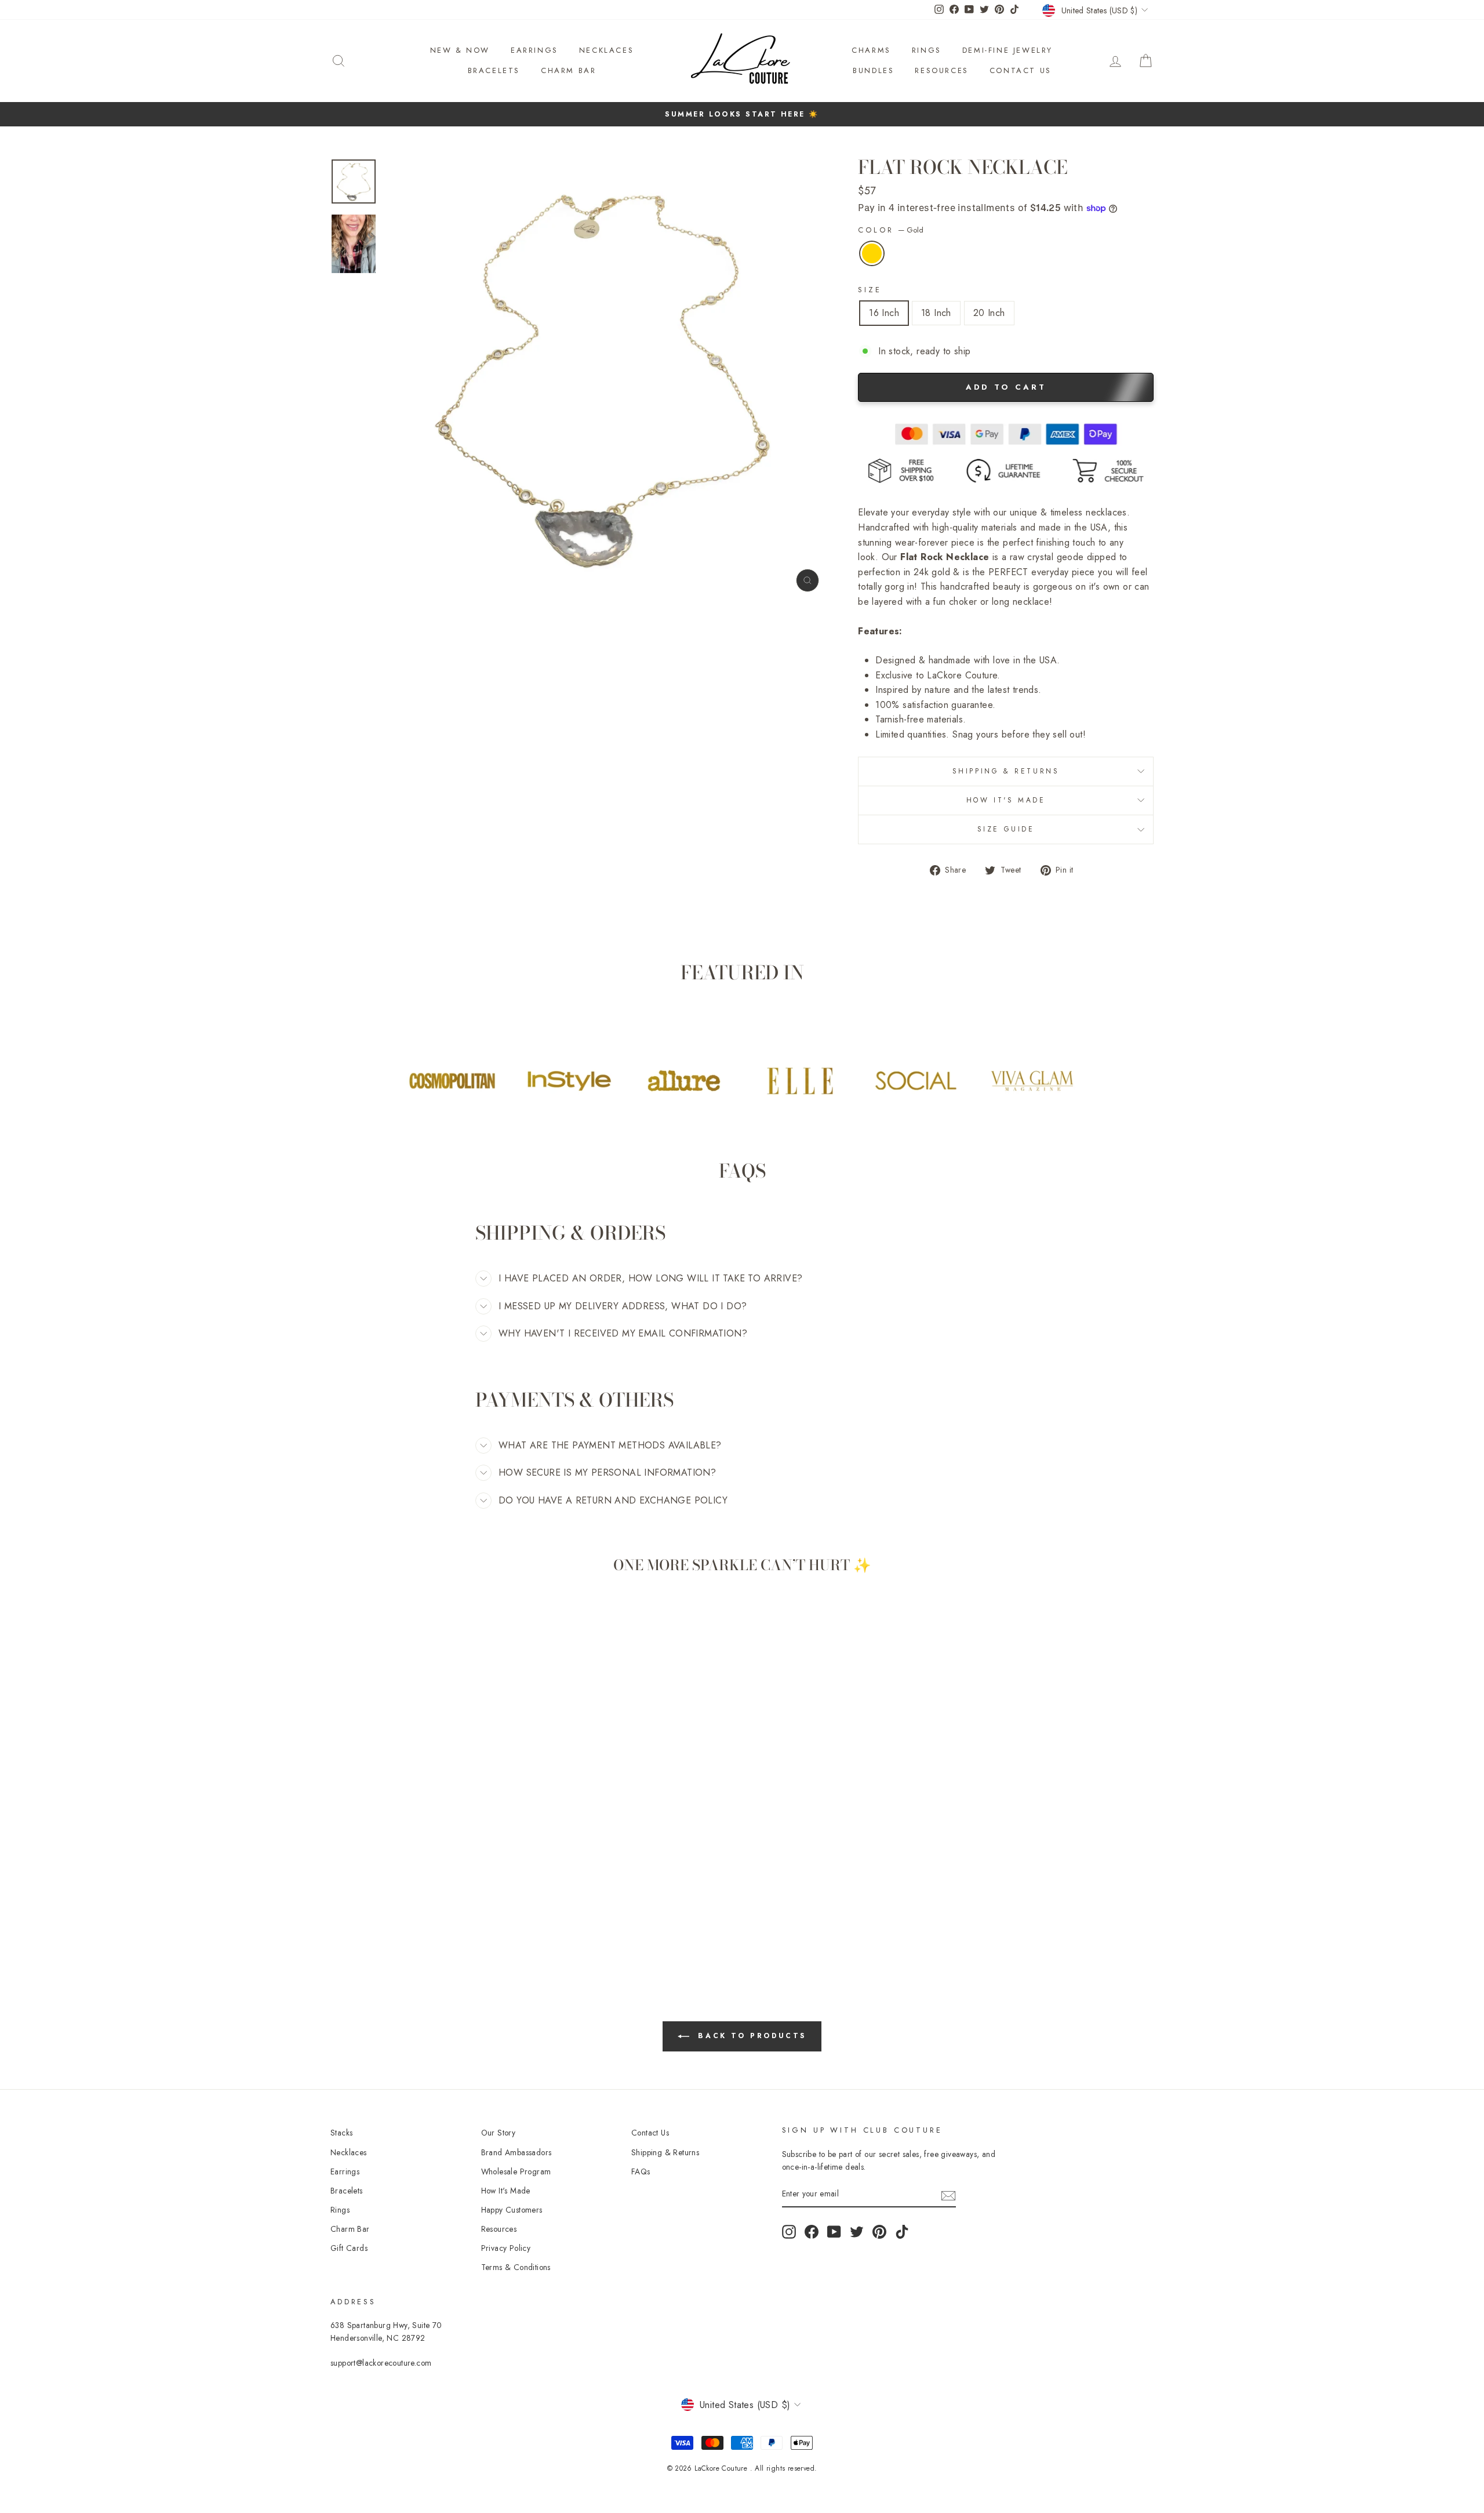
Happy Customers (512, 2210)
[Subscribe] (948, 2195)
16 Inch (884, 313)
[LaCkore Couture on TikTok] (902, 2232)
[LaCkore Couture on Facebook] (812, 2232)
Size (870, 290)
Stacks (341, 2133)
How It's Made (506, 2191)
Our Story (499, 2133)
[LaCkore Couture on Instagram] (789, 2232)
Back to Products (750, 2036)
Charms (871, 50)
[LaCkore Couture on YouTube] (834, 2232)
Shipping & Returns (1006, 771)
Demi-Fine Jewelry (1007, 50)
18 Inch (936, 313)
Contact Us (1021, 70)
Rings (927, 50)
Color (891, 230)
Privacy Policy (506, 2248)
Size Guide (1006, 829)
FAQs (641, 2171)
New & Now (460, 50)
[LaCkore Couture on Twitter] (857, 2232)
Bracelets (494, 70)
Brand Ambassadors (517, 2152)
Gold (872, 253)
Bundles (873, 70)
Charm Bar (568, 70)
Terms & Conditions (516, 2267)
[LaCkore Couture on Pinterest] (879, 2232)
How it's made (1006, 800)
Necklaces (606, 50)
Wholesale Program (516, 2171)
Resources (941, 70)
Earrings (534, 50)
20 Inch (989, 313)
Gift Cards (349, 2248)
